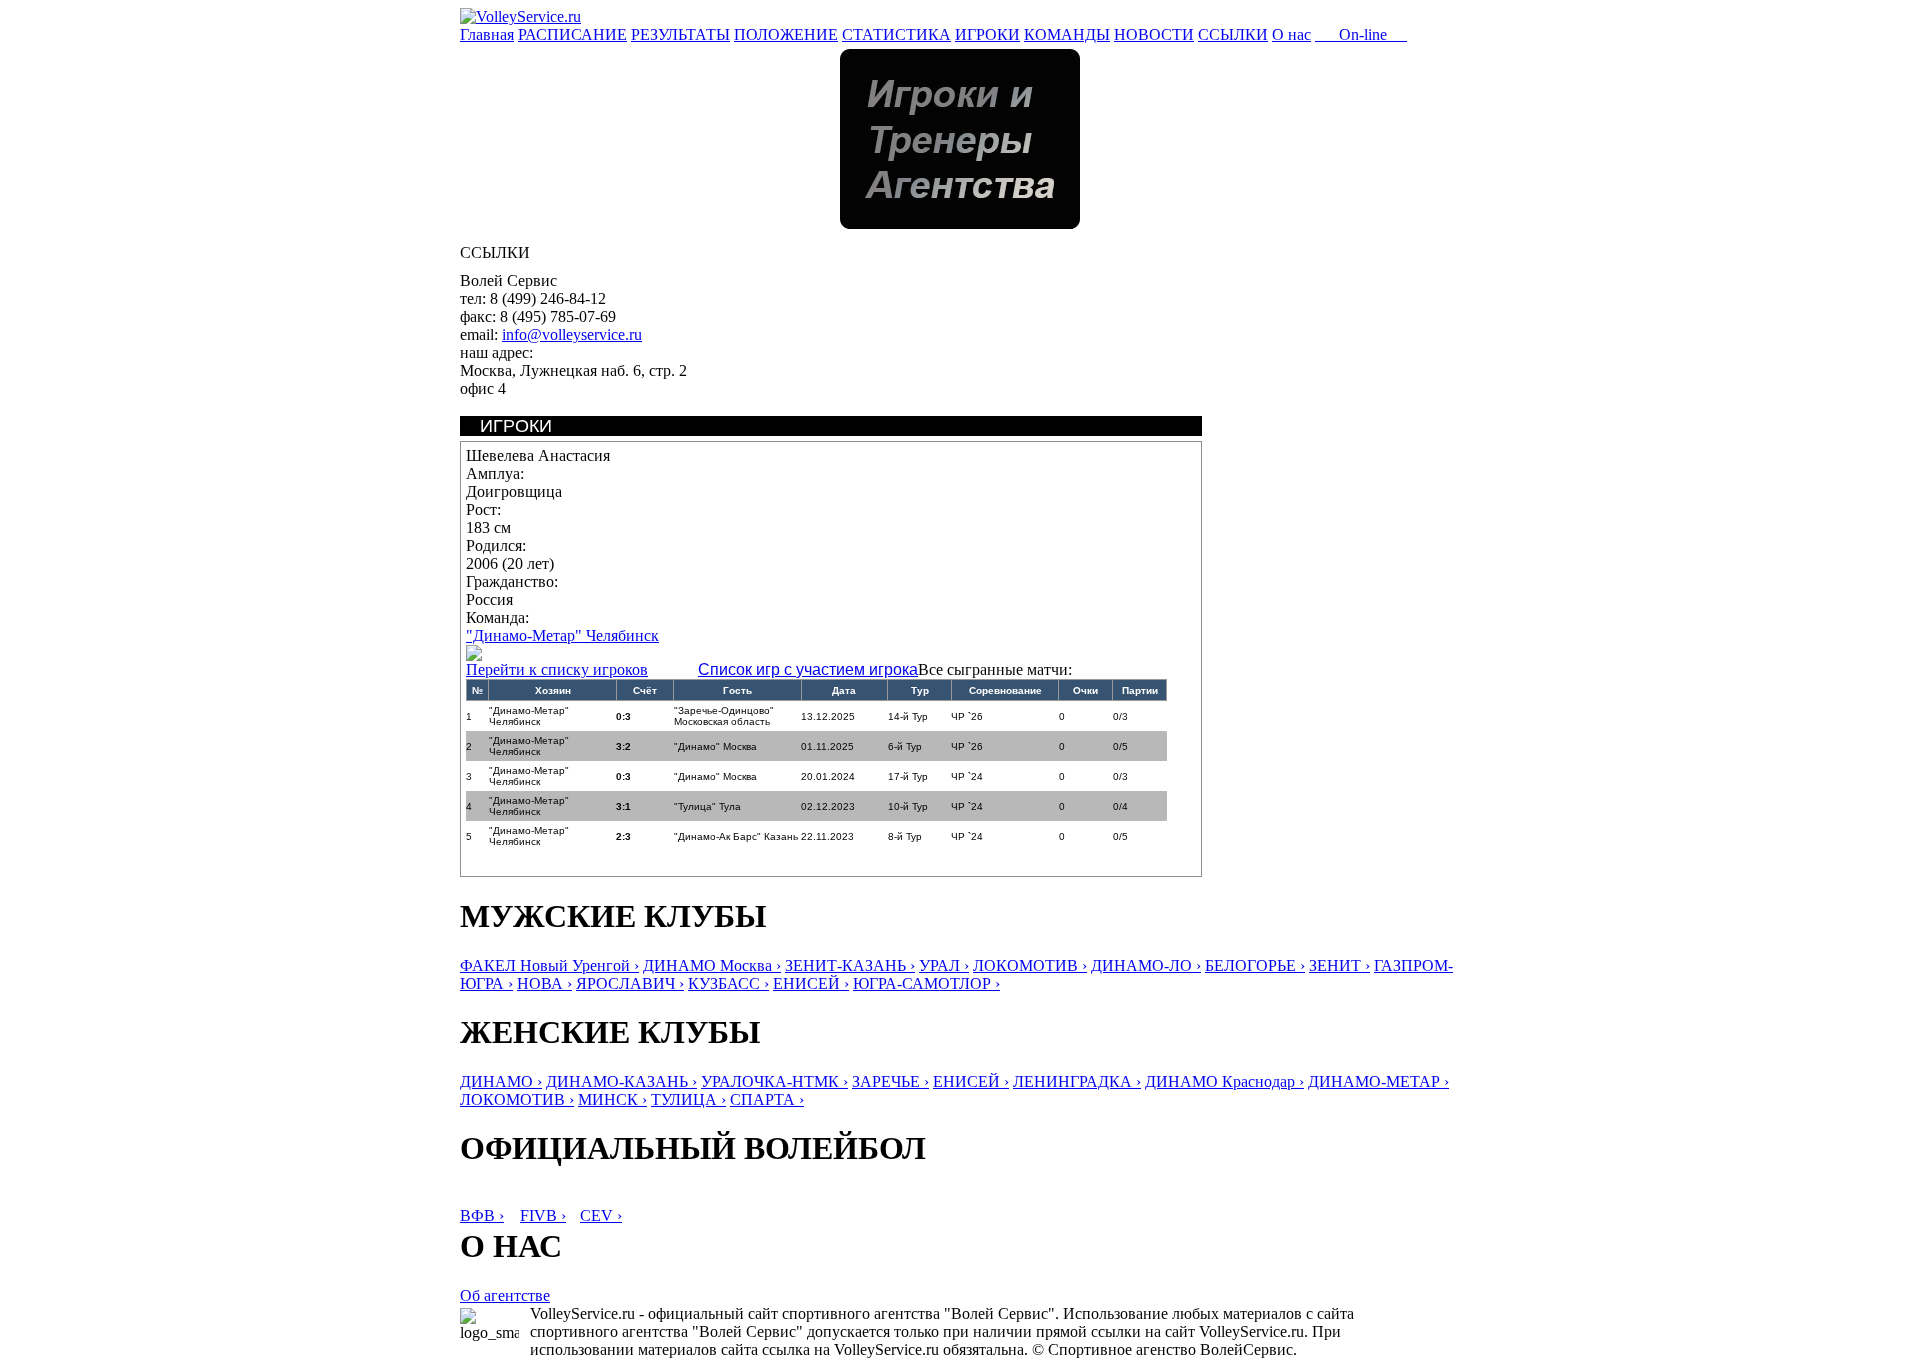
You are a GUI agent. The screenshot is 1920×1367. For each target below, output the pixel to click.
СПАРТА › (767, 1099)
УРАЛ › (944, 965)
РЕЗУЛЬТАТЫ (680, 34)
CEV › (601, 1215)
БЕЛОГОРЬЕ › (1255, 965)
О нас (1291, 34)
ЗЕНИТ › (1339, 965)
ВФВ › (482, 1215)
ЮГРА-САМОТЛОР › (926, 983)
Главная (487, 34)
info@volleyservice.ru (572, 334)
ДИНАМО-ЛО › (1146, 965)
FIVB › (543, 1215)
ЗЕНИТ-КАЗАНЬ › (850, 965)
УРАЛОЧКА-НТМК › (774, 1081)
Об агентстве (505, 1295)
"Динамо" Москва (715, 746)
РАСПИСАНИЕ (572, 34)
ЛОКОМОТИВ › (1030, 965)
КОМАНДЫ (1067, 34)
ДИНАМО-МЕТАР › (1378, 1081)
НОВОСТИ (1154, 34)
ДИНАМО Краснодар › (1224, 1081)
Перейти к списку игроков (557, 669)
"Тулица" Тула (707, 806)
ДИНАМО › (501, 1081)
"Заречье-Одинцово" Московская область (724, 716)
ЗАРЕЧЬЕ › (890, 1081)
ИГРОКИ (987, 34)
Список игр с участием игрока (808, 669)
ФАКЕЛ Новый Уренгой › (549, 965)
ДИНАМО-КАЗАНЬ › (621, 1081)
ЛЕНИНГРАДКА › (1077, 1081)
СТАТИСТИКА (896, 34)
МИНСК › (612, 1099)
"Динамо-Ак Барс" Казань (736, 836)
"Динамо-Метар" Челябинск (562, 635)
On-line (1361, 34)
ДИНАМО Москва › (712, 965)
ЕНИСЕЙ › (811, 983)
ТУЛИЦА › (688, 1099)
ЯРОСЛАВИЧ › (630, 983)
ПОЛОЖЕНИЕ (786, 34)
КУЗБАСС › (728, 983)
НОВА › (544, 983)
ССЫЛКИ (1233, 34)
